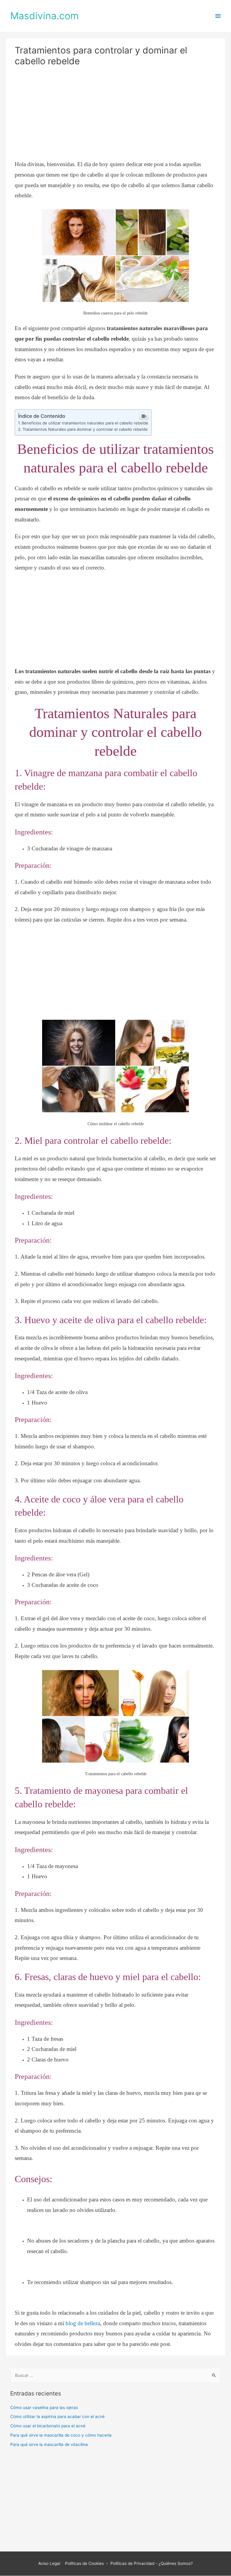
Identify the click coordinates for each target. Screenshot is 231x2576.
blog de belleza (83, 2323)
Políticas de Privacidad (132, 2563)
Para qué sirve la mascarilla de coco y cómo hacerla (61, 2435)
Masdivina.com (45, 16)
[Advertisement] (116, 115)
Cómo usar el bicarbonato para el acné (48, 2426)
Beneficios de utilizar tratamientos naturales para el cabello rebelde (85, 423)
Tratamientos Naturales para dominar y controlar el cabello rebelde (85, 429)
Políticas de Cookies (84, 2563)
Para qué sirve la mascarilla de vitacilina (49, 2444)
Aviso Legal (50, 2563)
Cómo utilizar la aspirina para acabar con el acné (57, 2417)
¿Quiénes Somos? (176, 2563)
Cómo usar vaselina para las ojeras (44, 2407)
